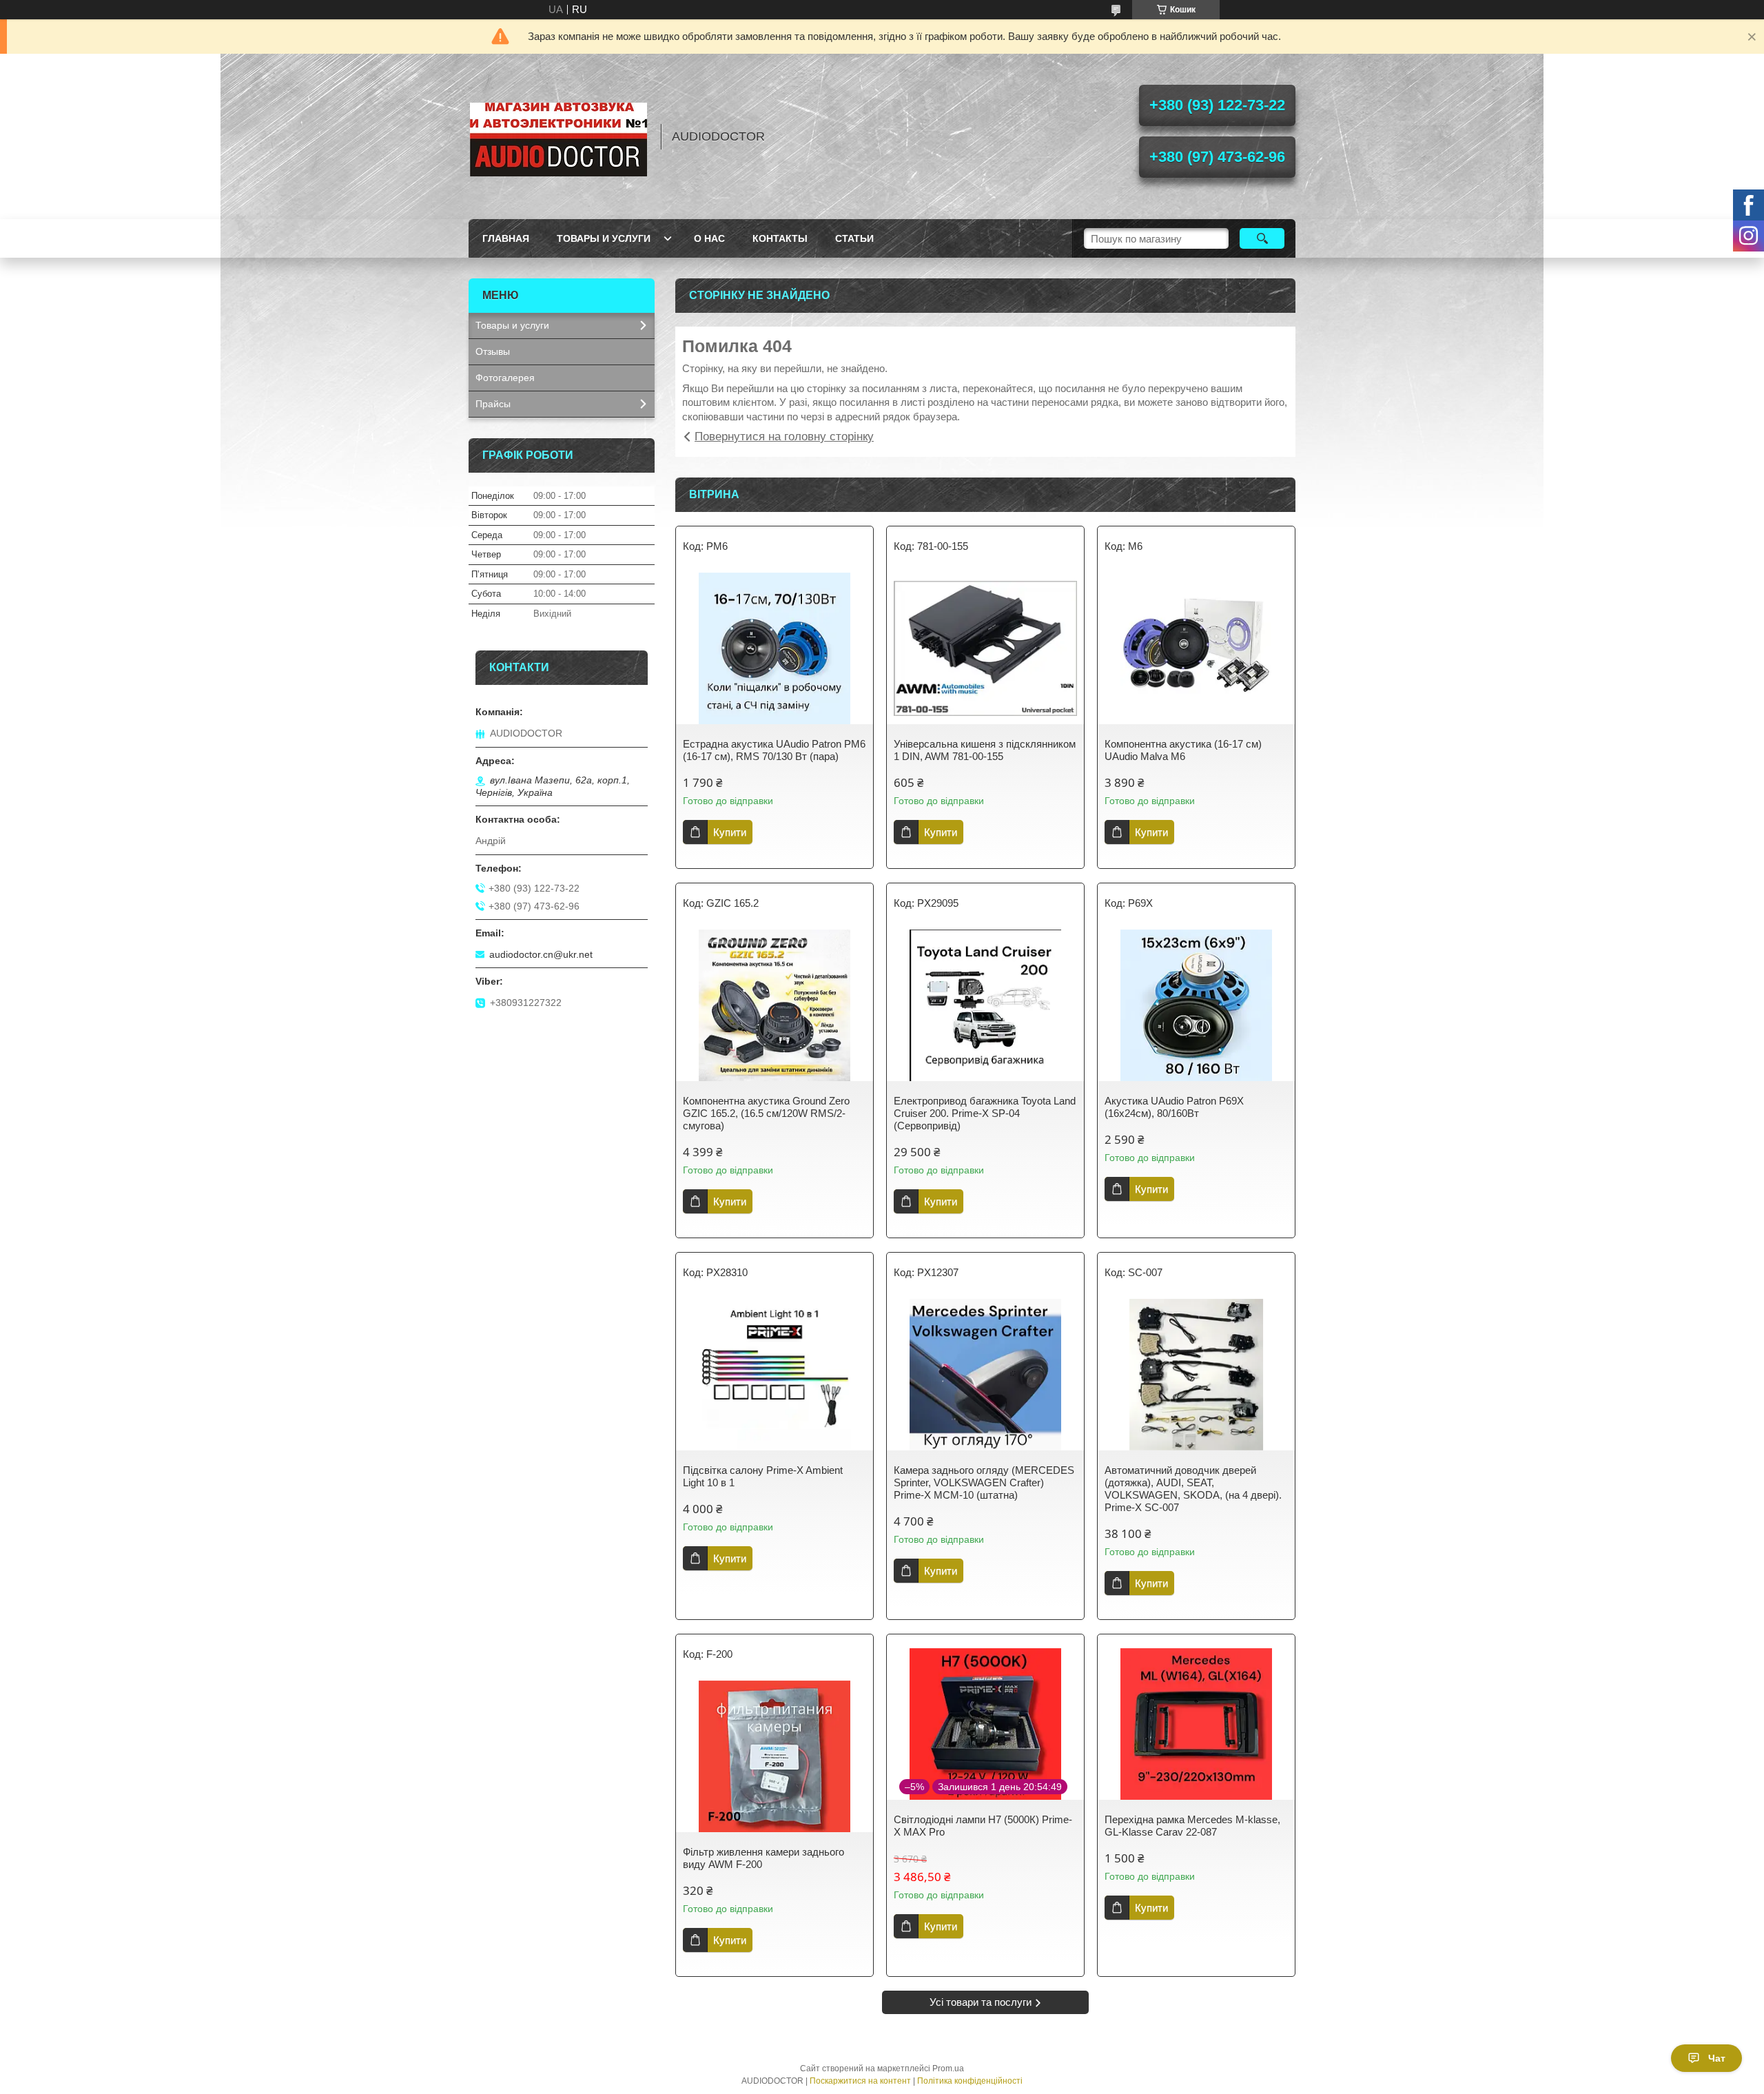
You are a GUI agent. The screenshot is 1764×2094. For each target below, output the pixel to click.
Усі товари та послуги (981, 2002)
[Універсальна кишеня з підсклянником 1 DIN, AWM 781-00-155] (985, 648)
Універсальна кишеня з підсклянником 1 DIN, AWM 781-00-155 (985, 750)
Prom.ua (948, 2069)
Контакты (780, 238)
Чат (1717, 2058)
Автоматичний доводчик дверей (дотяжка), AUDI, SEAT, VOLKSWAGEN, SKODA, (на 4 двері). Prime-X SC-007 (1193, 1489)
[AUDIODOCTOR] (558, 136)
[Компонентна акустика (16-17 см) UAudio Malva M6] (1196, 648)
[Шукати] (1262, 238)
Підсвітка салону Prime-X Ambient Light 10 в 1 (763, 1476)
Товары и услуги (604, 238)
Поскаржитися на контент (860, 2081)
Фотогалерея (505, 378)
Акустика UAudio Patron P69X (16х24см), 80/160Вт (1174, 1107)
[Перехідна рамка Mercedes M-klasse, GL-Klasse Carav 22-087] (1196, 1724)
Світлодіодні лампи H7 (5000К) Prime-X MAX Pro (983, 1826)
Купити (730, 832)
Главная (506, 238)
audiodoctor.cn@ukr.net (541, 954)
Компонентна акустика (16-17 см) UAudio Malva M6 (1183, 750)
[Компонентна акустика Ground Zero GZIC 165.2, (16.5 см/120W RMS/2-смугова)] (775, 1005)
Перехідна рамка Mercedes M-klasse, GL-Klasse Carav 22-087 (1192, 1826)
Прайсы (493, 404)
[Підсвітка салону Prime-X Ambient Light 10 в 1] (775, 1375)
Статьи (854, 238)
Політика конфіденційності (970, 2081)
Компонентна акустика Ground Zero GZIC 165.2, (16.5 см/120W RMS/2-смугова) (766, 1113)
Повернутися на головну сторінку (784, 437)
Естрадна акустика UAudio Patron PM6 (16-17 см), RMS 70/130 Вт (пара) (774, 750)
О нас (709, 238)
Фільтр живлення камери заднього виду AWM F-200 (763, 1858)
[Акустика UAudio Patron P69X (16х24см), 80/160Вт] (1196, 1005)
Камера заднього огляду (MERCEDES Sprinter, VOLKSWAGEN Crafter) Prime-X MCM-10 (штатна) (984, 1482)
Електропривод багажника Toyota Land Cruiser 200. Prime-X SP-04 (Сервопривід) (985, 1113)
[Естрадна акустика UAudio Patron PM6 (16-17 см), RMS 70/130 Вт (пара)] (775, 648)
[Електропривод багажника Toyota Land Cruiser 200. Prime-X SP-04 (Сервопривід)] (985, 1005)
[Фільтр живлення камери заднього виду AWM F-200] (775, 1756)
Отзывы (493, 351)
